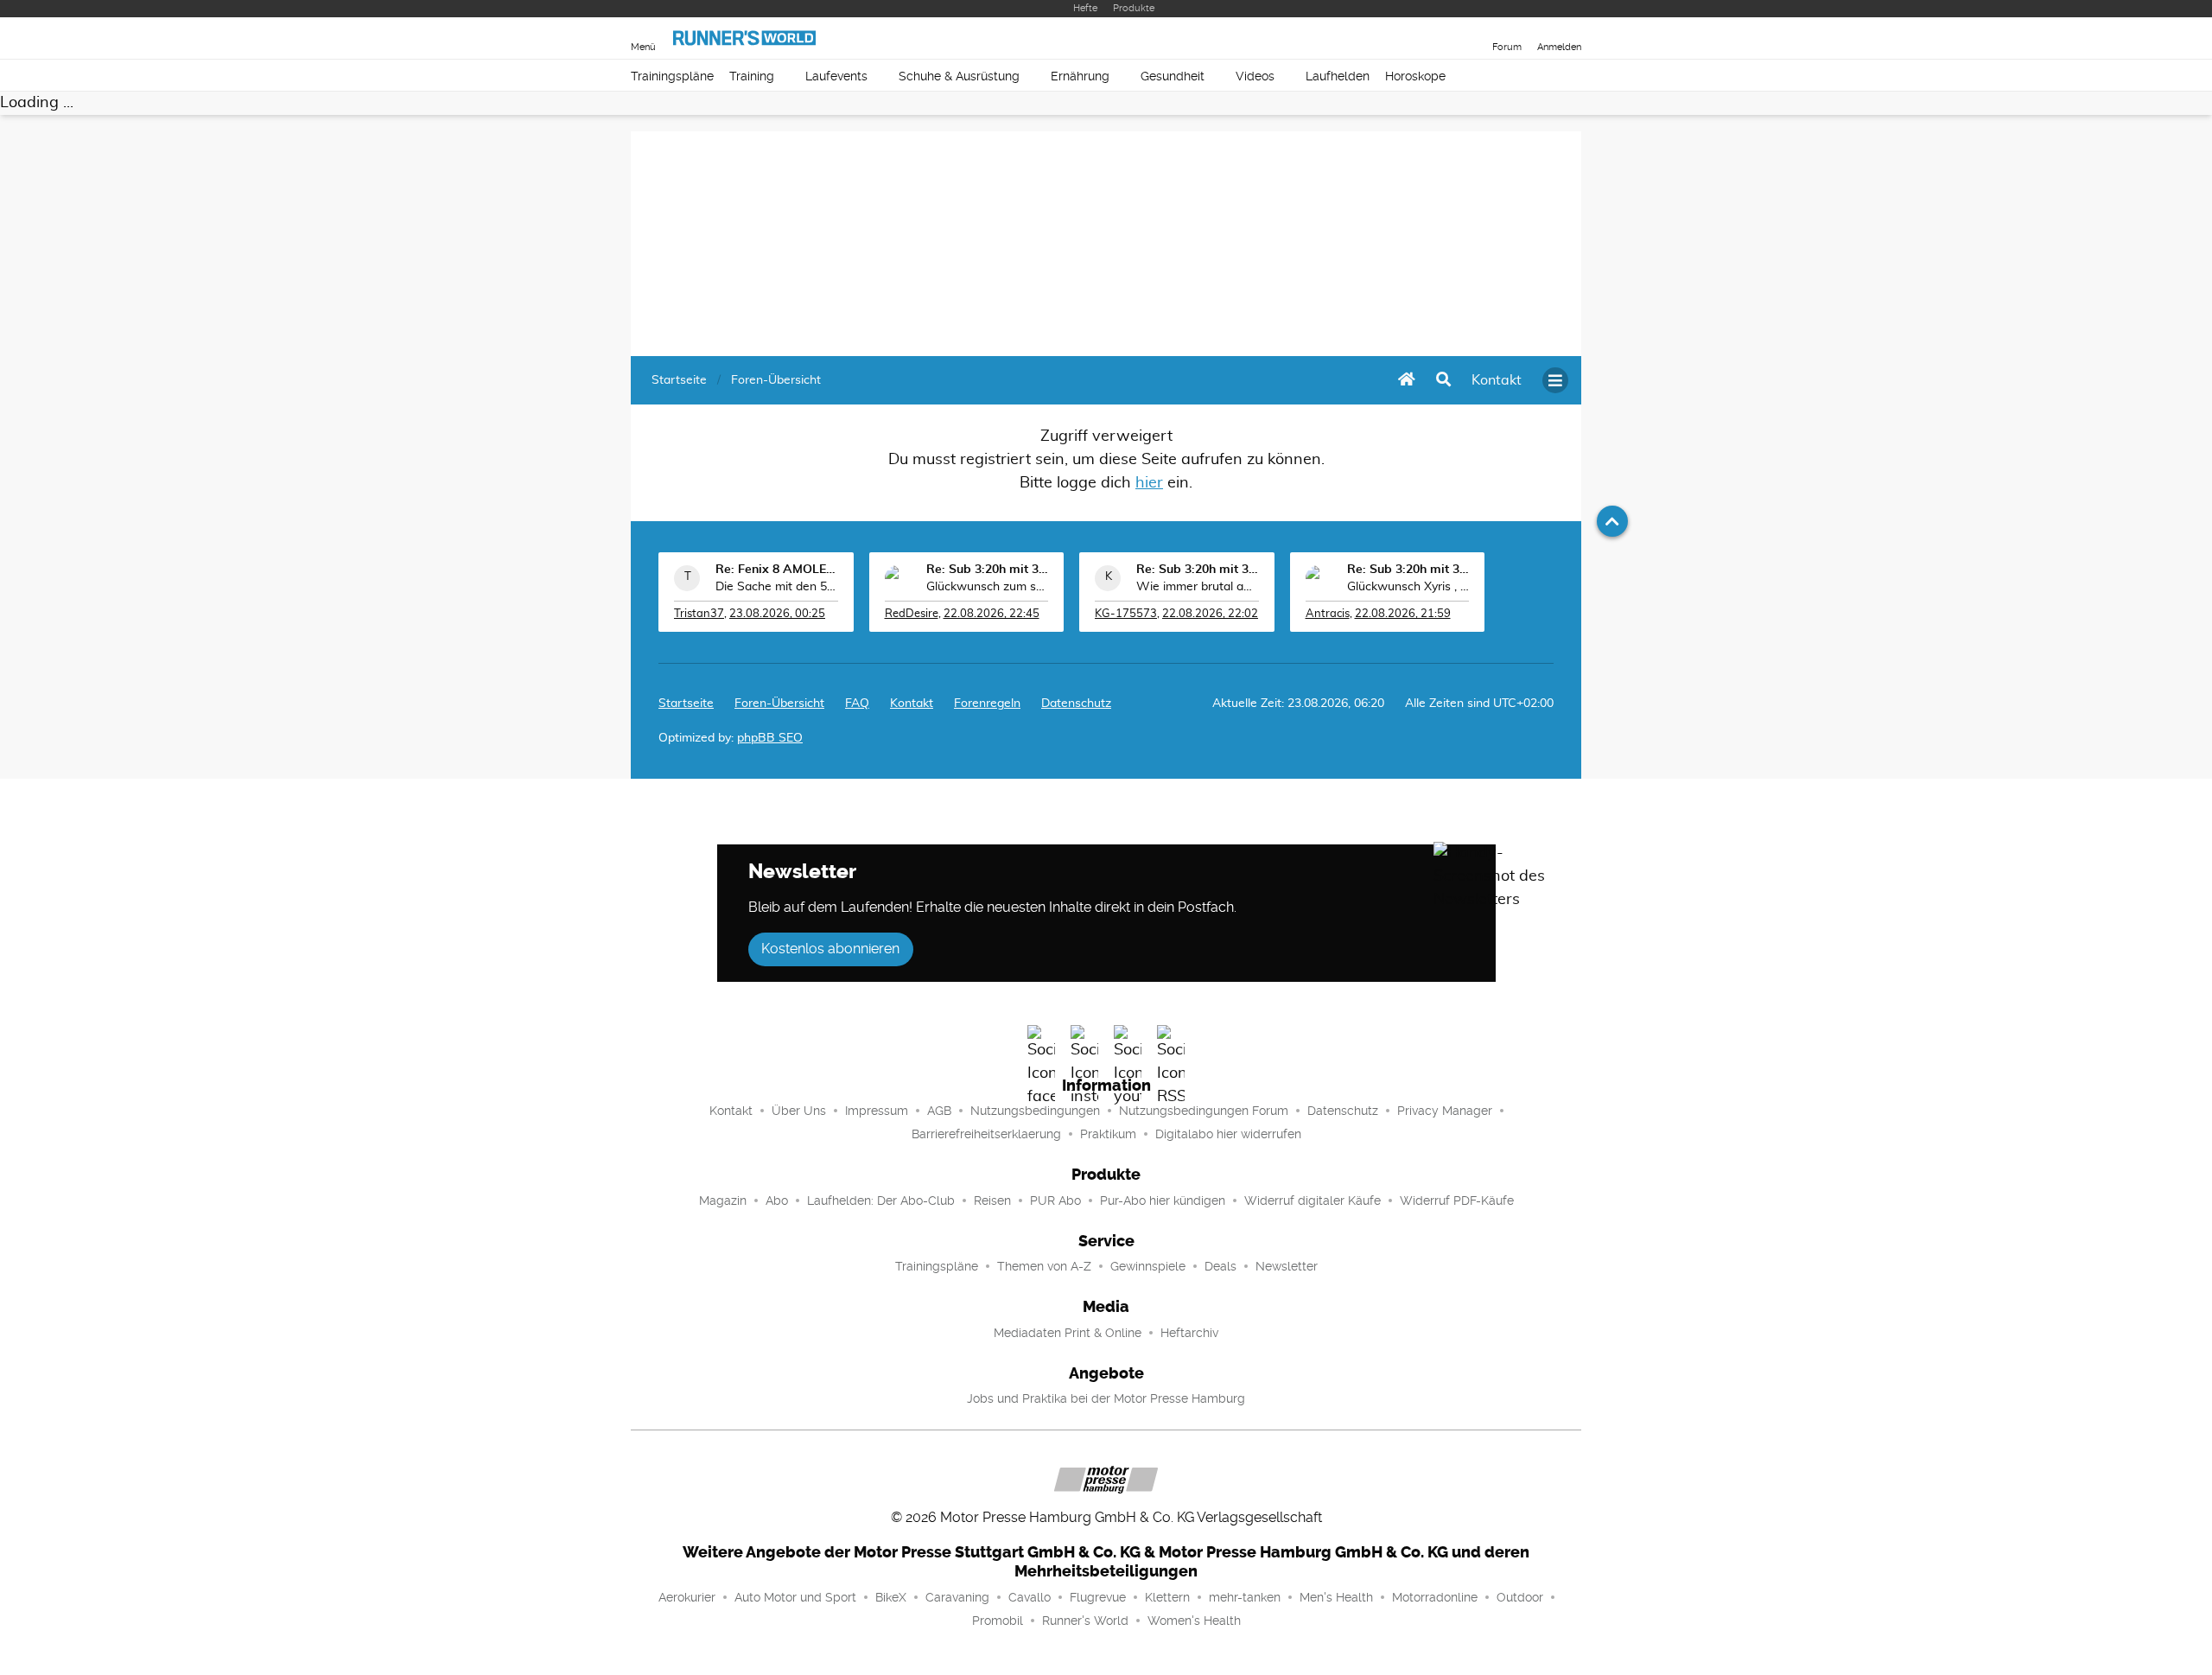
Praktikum (1108, 1134)
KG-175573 (1126, 614)
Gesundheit (1173, 76)
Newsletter (1287, 1266)
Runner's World (1085, 1621)
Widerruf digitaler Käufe (1313, 1201)
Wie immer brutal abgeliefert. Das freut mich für (1198, 587)
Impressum (877, 1111)
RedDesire (912, 614)
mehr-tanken (1245, 1597)
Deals (1220, 1266)
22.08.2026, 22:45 (992, 614)
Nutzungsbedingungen (1035, 1111)
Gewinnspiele (1148, 1266)
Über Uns (799, 1111)
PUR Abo (1055, 1201)
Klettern (1167, 1597)
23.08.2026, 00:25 (777, 614)
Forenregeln (987, 704)
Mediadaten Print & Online (1068, 1333)
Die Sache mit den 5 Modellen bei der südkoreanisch (777, 587)
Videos (1255, 76)
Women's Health (1194, 1621)
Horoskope (1415, 76)
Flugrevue (1098, 1597)
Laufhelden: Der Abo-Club (881, 1201)
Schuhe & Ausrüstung (959, 76)
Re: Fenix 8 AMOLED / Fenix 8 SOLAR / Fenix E (777, 570)
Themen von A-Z (1044, 1266)
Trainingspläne (672, 76)
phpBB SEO (770, 738)
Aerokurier (687, 1597)
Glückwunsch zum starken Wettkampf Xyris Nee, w (988, 587)
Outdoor (1520, 1597)
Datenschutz (1076, 704)
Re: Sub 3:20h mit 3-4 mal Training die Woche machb (988, 570)
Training (752, 76)
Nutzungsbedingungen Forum (1204, 1111)
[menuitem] (1497, 380)
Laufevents (836, 76)
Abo (777, 1201)
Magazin (723, 1201)
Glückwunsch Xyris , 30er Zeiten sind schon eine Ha (1408, 587)
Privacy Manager (1445, 1111)
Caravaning (957, 1597)
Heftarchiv (1189, 1333)
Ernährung (1080, 76)
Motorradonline (1435, 1597)
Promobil (998, 1621)
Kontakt (731, 1111)
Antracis (1328, 614)
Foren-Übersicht (779, 704)
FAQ (857, 704)
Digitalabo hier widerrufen (1228, 1134)
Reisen (992, 1201)
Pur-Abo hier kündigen (1163, 1201)
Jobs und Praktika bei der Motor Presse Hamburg (1106, 1398)
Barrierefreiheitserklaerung (986, 1134)
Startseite (686, 704)
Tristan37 (699, 614)
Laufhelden (1338, 76)
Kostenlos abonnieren (830, 949)
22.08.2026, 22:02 (1210, 614)
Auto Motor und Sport (795, 1597)
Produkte (1134, 8)
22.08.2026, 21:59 (1403, 614)
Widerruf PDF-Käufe (1457, 1201)
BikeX (891, 1597)
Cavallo (1030, 1597)
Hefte (1085, 8)
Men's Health (1336, 1597)
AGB (939, 1111)
